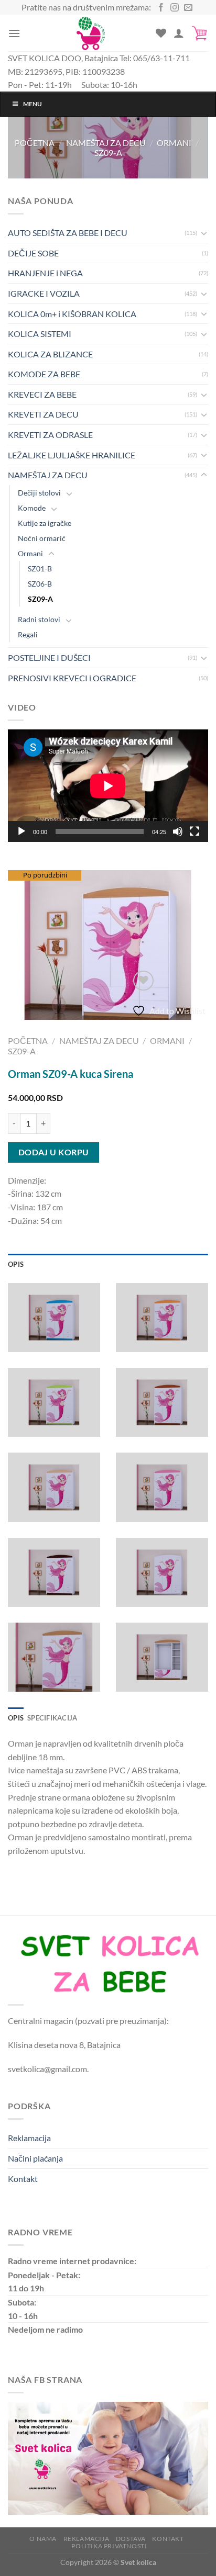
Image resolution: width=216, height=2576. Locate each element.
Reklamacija (29, 2138)
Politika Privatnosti (109, 2546)
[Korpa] (200, 33)
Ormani (174, 143)
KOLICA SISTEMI (40, 334)
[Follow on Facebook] (161, 8)
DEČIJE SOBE (33, 253)
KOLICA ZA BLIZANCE (50, 354)
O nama (43, 2539)
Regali (28, 634)
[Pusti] (21, 831)
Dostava (131, 2539)
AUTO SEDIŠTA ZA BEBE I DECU (68, 233)
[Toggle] (204, 233)
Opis (16, 1264)
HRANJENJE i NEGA (45, 273)
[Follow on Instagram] (175, 8)
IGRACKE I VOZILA (44, 293)
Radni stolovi (39, 619)
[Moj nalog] (179, 33)
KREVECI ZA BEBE (42, 394)
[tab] (108, 1264)
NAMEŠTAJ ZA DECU (106, 143)
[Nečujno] (178, 831)
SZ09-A (108, 153)
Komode (32, 508)
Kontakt (23, 2179)
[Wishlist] (161, 33)
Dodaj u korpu (54, 1152)
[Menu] (14, 33)
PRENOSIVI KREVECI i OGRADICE (72, 678)
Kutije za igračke (45, 523)
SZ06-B (40, 584)
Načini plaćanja (35, 2158)
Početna (35, 143)
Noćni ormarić (42, 538)
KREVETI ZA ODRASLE (50, 435)
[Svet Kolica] (90, 33)
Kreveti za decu (43, 414)
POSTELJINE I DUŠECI (49, 657)
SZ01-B (40, 569)
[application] (108, 786)
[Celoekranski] (195, 831)
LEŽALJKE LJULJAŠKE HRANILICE (72, 455)
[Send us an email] (188, 8)
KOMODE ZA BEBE (44, 374)
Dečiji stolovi (39, 493)
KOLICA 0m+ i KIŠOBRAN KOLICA (72, 314)
